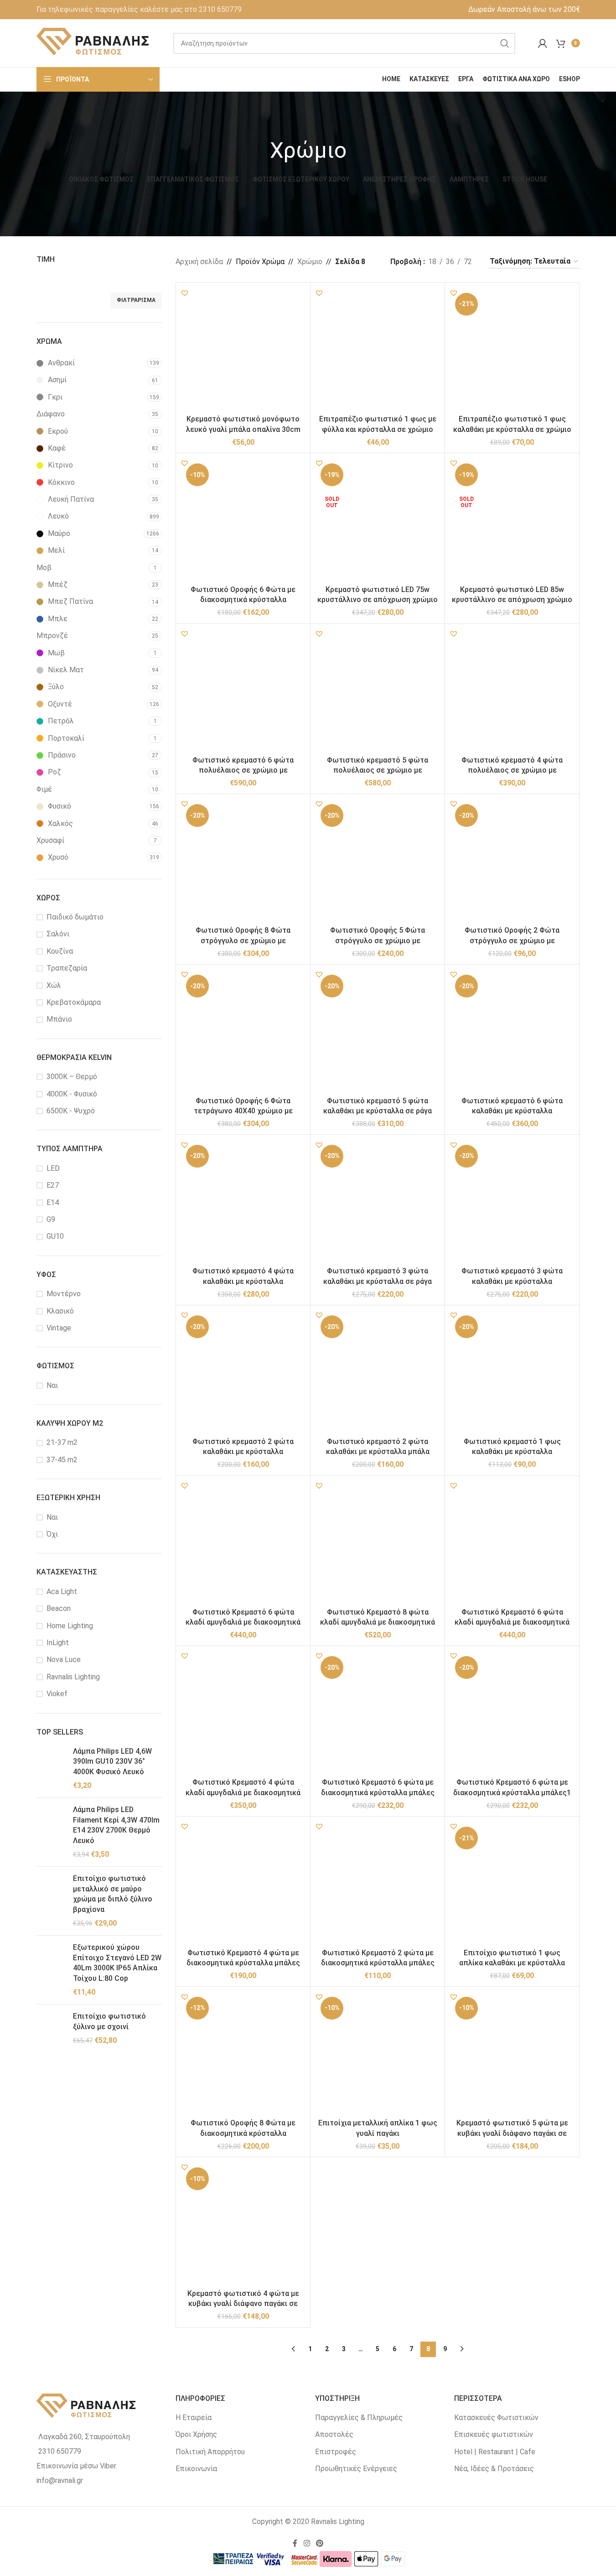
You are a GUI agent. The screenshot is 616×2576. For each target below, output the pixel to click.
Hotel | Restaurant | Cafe (495, 2452)
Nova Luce (64, 1659)
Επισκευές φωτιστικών (494, 2434)
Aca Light (62, 1592)
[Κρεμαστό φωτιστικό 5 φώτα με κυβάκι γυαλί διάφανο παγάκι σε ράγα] (512, 2054)
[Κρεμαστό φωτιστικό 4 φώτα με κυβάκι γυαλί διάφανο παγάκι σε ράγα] (243, 2224)
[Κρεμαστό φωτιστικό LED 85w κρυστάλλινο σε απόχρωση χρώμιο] (512, 520)
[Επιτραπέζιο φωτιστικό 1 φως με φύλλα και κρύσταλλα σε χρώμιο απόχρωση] (378, 350)
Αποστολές (334, 2434)
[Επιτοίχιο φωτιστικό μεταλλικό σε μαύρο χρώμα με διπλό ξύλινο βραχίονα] (51, 1901)
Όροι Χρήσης (196, 2434)
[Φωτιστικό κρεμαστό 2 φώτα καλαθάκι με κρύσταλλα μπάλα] (378, 1372)
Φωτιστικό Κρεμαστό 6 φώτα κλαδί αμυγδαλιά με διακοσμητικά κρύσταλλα (512, 1622)
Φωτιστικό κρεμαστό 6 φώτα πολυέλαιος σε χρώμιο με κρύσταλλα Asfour (243, 770)
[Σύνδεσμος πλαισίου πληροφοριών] (139, 10)
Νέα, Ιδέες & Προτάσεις (494, 2469)
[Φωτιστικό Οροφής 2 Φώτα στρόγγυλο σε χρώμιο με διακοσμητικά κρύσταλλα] (512, 861)
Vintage (59, 1328)
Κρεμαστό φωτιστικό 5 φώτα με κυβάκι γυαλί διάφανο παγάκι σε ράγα (512, 2133)
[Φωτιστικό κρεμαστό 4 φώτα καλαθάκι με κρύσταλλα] (243, 1202)
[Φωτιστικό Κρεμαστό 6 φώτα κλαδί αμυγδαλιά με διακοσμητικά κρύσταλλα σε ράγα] (243, 1543)
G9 (51, 1219)
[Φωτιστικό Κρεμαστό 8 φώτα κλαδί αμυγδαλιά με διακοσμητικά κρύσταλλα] (378, 1543)
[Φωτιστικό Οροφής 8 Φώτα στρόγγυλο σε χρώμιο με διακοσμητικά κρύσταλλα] (243, 861)
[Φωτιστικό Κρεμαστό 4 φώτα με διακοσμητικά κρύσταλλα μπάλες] (243, 1884)
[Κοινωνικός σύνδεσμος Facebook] (295, 2543)
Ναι (52, 1517)
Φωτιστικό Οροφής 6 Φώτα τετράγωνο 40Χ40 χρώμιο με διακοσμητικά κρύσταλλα (243, 1111)
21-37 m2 (62, 1442)
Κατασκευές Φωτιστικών (496, 2418)
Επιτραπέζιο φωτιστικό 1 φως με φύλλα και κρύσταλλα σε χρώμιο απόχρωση (378, 429)
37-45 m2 (62, 1460)
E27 (53, 1185)
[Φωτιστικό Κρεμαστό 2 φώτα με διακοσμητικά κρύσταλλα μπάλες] (378, 1884)
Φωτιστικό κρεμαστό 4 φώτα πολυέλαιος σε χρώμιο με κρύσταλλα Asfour (512, 770)
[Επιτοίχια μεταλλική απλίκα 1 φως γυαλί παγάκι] (378, 2054)
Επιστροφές (336, 2452)
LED (53, 1168)
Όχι (52, 1534)
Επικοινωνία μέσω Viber (76, 2466)
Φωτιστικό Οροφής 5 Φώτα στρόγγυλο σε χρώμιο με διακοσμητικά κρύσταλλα (378, 940)
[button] (185, 293)
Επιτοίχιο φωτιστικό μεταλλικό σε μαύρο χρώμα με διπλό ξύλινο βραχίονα (113, 1894)
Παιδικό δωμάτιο (75, 917)
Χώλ (54, 985)
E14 (53, 1202)
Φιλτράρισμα (136, 300)
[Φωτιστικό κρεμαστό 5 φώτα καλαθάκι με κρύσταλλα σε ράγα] (378, 1032)
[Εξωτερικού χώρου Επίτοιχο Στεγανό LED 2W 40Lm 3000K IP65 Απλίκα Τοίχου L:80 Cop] (51, 1970)
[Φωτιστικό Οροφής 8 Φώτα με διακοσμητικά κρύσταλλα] (243, 2054)
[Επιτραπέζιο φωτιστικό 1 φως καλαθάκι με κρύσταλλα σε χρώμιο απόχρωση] (512, 350)
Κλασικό (60, 1311)
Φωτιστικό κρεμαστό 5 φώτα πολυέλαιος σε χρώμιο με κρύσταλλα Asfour (378, 770)
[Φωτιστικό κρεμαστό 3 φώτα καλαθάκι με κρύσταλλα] (512, 1202)
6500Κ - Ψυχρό (71, 1111)
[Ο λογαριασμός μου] (543, 43)
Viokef (57, 1694)
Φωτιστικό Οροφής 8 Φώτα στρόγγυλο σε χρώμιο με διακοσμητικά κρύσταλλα (243, 940)
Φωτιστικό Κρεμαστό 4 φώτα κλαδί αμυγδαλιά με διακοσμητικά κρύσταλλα (243, 1792)
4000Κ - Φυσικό (72, 1094)
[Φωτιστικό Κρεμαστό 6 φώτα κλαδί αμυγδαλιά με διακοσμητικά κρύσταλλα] (512, 1543)
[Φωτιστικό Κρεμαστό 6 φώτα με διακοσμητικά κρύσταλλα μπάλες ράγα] (378, 1713)
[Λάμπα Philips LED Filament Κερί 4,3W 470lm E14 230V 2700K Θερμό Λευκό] (51, 1832)
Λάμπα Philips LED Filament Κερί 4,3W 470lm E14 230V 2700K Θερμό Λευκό (116, 1825)
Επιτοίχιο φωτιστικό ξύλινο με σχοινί (109, 2021)
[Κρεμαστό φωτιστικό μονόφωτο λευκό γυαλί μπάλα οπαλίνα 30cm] (243, 350)
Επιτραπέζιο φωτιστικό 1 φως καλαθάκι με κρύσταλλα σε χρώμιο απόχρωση (512, 429)
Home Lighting (70, 1626)
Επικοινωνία (196, 2469)
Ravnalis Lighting (73, 1677)
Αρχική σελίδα (199, 262)
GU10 (55, 1236)
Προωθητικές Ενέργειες (356, 2469)
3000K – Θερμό (72, 1077)
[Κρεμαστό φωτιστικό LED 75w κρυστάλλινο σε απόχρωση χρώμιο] (378, 520)
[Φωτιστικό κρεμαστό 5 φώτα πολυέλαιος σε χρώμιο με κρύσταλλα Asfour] (378, 691)
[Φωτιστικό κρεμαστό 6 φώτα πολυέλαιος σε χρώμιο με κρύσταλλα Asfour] (243, 691)
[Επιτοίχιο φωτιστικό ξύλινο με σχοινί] (51, 2028)
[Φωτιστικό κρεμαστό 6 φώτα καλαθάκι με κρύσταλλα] (512, 1032)
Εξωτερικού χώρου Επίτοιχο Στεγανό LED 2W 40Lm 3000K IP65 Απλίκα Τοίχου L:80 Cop (117, 1963)
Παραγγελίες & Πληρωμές (359, 2418)
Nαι (52, 1385)
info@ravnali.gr (60, 2480)
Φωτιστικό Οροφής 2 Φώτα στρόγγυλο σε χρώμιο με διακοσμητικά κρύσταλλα (512, 940)
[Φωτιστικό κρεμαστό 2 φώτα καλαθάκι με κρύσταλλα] (243, 1372)
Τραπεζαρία (67, 968)
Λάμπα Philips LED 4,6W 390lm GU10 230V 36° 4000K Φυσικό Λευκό (112, 1761)
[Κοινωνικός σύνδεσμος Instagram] (307, 2543)
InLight (58, 1643)
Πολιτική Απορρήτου (210, 2452)
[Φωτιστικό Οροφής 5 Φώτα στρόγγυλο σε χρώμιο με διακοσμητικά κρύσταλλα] (378, 861)
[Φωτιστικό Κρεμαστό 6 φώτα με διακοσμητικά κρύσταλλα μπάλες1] (512, 1713)
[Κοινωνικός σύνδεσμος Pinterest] (320, 2543)
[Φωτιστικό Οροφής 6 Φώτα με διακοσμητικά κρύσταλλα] (243, 520)
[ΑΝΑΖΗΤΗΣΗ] (505, 43)
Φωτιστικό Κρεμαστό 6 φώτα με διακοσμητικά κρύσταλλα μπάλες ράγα (378, 1792)
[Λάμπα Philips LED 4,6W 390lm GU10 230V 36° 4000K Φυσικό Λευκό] (51, 1769)
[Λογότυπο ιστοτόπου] (93, 43)
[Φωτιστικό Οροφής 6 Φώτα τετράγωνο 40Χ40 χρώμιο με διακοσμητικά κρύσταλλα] (243, 1032)
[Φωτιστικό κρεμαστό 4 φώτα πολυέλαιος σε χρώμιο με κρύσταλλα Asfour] (512, 691)
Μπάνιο (59, 1019)
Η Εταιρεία (194, 2418)
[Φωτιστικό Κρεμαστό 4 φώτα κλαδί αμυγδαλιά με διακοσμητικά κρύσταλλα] (243, 1713)
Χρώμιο (310, 262)
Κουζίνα (60, 951)
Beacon (59, 1608)
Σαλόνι (58, 934)
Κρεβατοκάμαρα (74, 1002)
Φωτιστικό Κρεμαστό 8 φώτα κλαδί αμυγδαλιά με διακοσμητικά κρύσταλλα (378, 1622)
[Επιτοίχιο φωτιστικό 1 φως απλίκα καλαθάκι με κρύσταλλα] (512, 1884)
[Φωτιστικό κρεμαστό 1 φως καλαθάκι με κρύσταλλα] (512, 1372)
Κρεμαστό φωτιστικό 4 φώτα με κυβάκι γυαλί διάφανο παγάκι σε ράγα (243, 2304)
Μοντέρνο (64, 1294)
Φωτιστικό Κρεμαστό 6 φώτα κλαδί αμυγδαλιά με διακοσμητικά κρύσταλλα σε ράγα (243, 1622)
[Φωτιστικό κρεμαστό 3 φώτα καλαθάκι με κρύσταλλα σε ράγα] (378, 1202)
